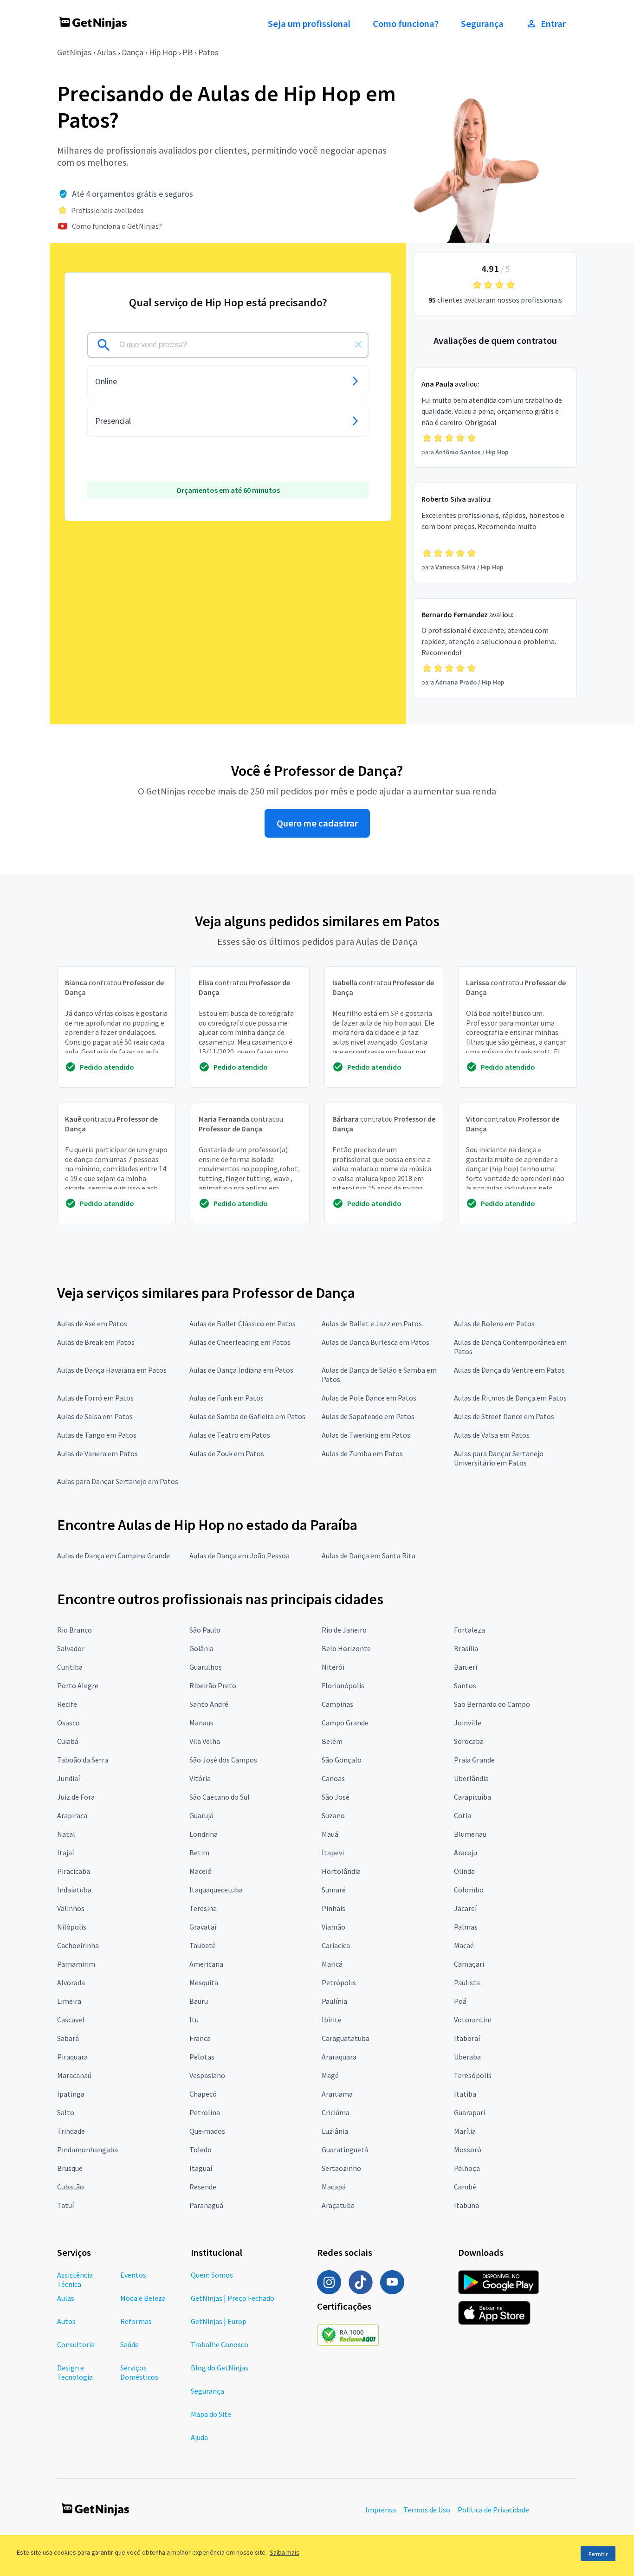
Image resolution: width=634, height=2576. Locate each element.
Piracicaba (74, 1871)
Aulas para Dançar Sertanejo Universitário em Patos (499, 1458)
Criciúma (336, 2112)
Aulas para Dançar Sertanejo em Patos (118, 1481)
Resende (203, 2187)
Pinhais (333, 1908)
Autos (66, 2321)
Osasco (68, 1723)
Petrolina (205, 2112)
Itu (194, 2020)
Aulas (107, 52)
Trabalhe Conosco (220, 2344)
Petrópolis (339, 1982)
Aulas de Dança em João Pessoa (239, 1556)
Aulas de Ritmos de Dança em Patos (510, 1398)
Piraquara (72, 2057)
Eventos (133, 2275)
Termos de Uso (427, 2510)
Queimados (207, 2131)
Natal (66, 1834)
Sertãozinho (341, 2168)
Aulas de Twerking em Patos (366, 1435)
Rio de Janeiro (344, 1630)
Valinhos (71, 1908)
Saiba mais (285, 2552)
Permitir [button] (598, 2554)
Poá (460, 2001)
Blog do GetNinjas (220, 2368)
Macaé (464, 1945)
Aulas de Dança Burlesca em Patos (375, 1342)
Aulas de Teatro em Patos (230, 1435)
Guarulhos (206, 1667)
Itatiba (465, 2094)
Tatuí (65, 2205)
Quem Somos (212, 2275)
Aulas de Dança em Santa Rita (369, 1556)
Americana (206, 1964)
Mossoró (468, 2150)
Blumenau (470, 1834)
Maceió (201, 1871)
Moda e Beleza (143, 2298)
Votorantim (473, 2020)
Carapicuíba (472, 1797)
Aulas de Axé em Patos (92, 1324)
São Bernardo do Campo (492, 1704)
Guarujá (201, 1815)
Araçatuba (338, 2205)
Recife (67, 1704)
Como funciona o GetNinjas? (117, 226)
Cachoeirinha (78, 1945)
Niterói (333, 1667)
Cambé (465, 2187)
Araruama (337, 2094)
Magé (330, 2075)
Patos (208, 52)
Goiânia (201, 1648)
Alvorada (71, 1982)
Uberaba (467, 2057)
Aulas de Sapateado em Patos (368, 1416)
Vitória (200, 1778)
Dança (133, 52)
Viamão (333, 1927)
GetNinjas (74, 52)
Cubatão (71, 2187)
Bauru (199, 2001)
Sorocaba (469, 1741)
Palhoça (467, 2168)
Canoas (333, 1778)
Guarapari (469, 2112)
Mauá (330, 1834)
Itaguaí (201, 2168)
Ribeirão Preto (213, 1685)
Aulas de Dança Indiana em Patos (241, 1370)
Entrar (553, 24)
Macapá (334, 2187)
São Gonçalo (342, 1760)
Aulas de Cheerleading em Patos (240, 1342)
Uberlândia (471, 1778)
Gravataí (203, 1927)
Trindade (71, 2131)
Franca (200, 2038)
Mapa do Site (211, 2414)
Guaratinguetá (345, 2150)
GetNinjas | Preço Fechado (233, 2298)
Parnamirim (76, 1964)
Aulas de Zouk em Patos (227, 1453)
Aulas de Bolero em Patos (494, 1324)
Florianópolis (343, 1685)
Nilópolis (72, 1927)
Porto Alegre (78, 1685)
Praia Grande (474, 1760)
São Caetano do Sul (220, 1797)
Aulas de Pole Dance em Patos (369, 1398)
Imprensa (381, 2510)
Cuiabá (68, 1741)
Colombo (469, 1890)
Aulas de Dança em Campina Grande (113, 1556)
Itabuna (466, 2205)
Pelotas (202, 2057)
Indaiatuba (74, 1890)
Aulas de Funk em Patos (226, 1398)
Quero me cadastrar (317, 823)
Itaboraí (467, 2038)
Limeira (69, 2001)
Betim (199, 1853)
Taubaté (203, 1945)
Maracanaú (74, 2075)
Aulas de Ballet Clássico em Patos (243, 1324)
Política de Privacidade (493, 2510)
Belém (332, 1741)
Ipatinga (71, 2094)
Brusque (70, 2168)
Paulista (467, 1982)
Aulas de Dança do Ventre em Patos (509, 1370)
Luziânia (335, 2131)
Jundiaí (68, 1778)
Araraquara (339, 2057)
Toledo (201, 2150)
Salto (66, 2112)
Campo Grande (345, 1723)
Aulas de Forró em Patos (95, 1398)
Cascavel (71, 2020)
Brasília (466, 1648)
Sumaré (334, 1890)
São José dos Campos (223, 1760)
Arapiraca (72, 1815)
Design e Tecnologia (75, 2372)
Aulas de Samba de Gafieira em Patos (247, 1416)
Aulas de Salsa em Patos (95, 1416)
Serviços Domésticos (139, 2372)
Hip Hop (163, 52)
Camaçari (469, 1964)
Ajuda (199, 2437)
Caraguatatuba (346, 2038)
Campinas (337, 1704)
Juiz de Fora (76, 1797)
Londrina (204, 1834)
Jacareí (465, 1908)
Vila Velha (205, 1741)
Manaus (201, 1723)
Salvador (71, 1648)
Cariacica (336, 1945)
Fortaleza (469, 1630)
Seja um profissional (309, 24)
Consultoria (76, 2344)
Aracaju (466, 1853)
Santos (465, 1685)
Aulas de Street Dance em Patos (504, 1416)
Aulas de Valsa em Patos (492, 1435)
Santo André (209, 1704)
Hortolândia (341, 1871)
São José (336, 1797)
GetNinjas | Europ (219, 2321)
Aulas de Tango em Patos (97, 1435)
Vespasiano (207, 2075)
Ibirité (332, 2020)
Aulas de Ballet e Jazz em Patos (372, 1324)
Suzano (333, 1815)
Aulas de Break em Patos (96, 1342)
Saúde (129, 2344)
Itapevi (333, 1853)
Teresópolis (473, 2075)
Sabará (68, 2038)
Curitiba (70, 1667)
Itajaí (65, 1853)
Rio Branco (74, 1630)
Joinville (468, 1723)
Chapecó (203, 2094)
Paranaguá (206, 2205)
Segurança (482, 24)
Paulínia (334, 2001)
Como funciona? (406, 24)
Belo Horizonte (346, 1648)
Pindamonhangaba (87, 2150)
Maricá (332, 1964)
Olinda (464, 1871)
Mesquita (204, 1982)
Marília (465, 2131)
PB (188, 52)
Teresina (203, 1908)
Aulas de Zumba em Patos (362, 1453)
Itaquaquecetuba (216, 1890)
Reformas (136, 2321)
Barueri (466, 1667)
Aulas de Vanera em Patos (97, 1453)
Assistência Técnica (75, 2279)
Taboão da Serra (83, 1760)
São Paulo (205, 1630)
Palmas (466, 1927)
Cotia (463, 1815)
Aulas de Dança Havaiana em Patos (112, 1370)
